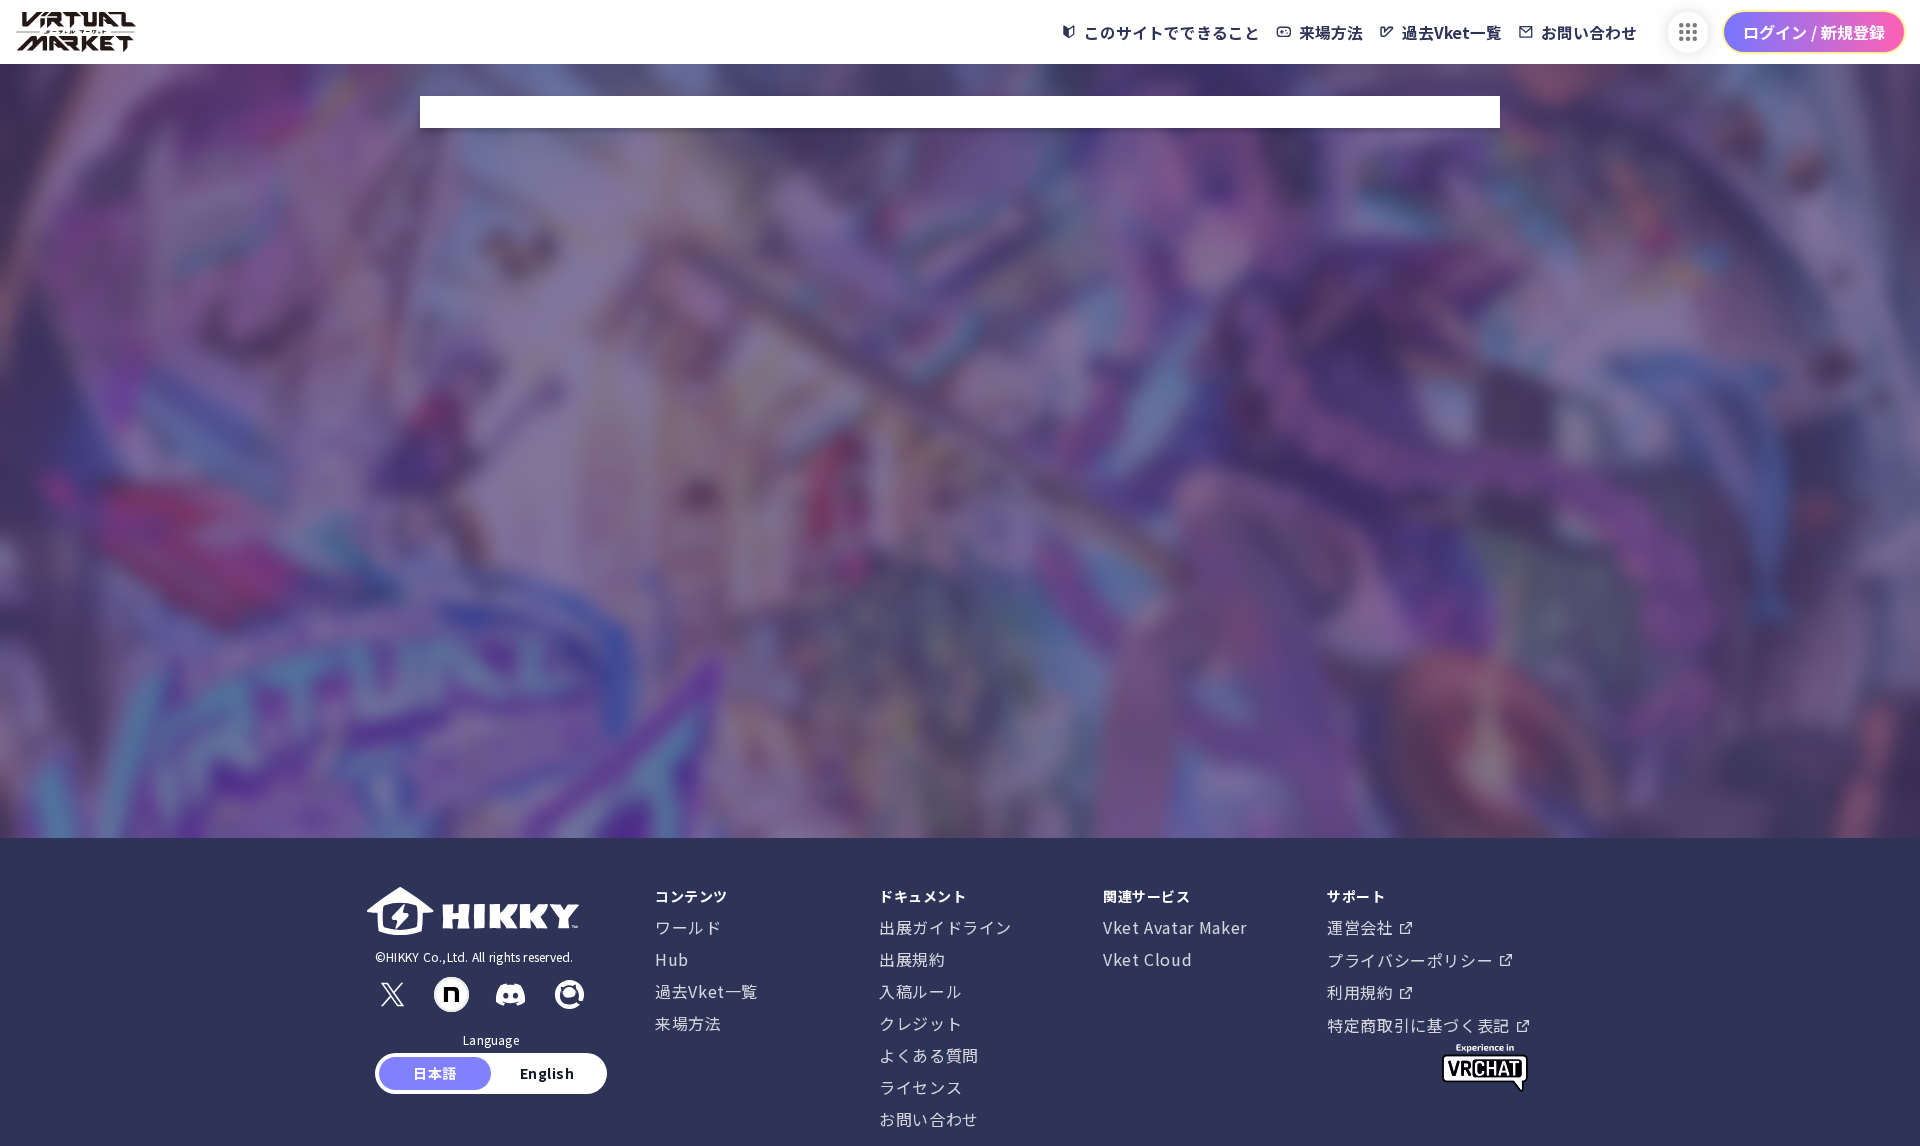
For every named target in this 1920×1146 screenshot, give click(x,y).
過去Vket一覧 (706, 991)
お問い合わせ (929, 1119)
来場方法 (688, 1023)
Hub (672, 959)
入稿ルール (920, 991)
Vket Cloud (1147, 959)
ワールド (688, 927)
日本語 (435, 1073)
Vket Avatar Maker (1175, 927)
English (547, 1073)
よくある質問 (929, 1055)
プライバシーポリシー (1412, 960)
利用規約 (1362, 992)
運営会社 (1362, 927)
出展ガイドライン (945, 927)
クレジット (920, 1023)
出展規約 (912, 959)
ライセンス (920, 1087)
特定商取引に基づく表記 (1421, 1025)
